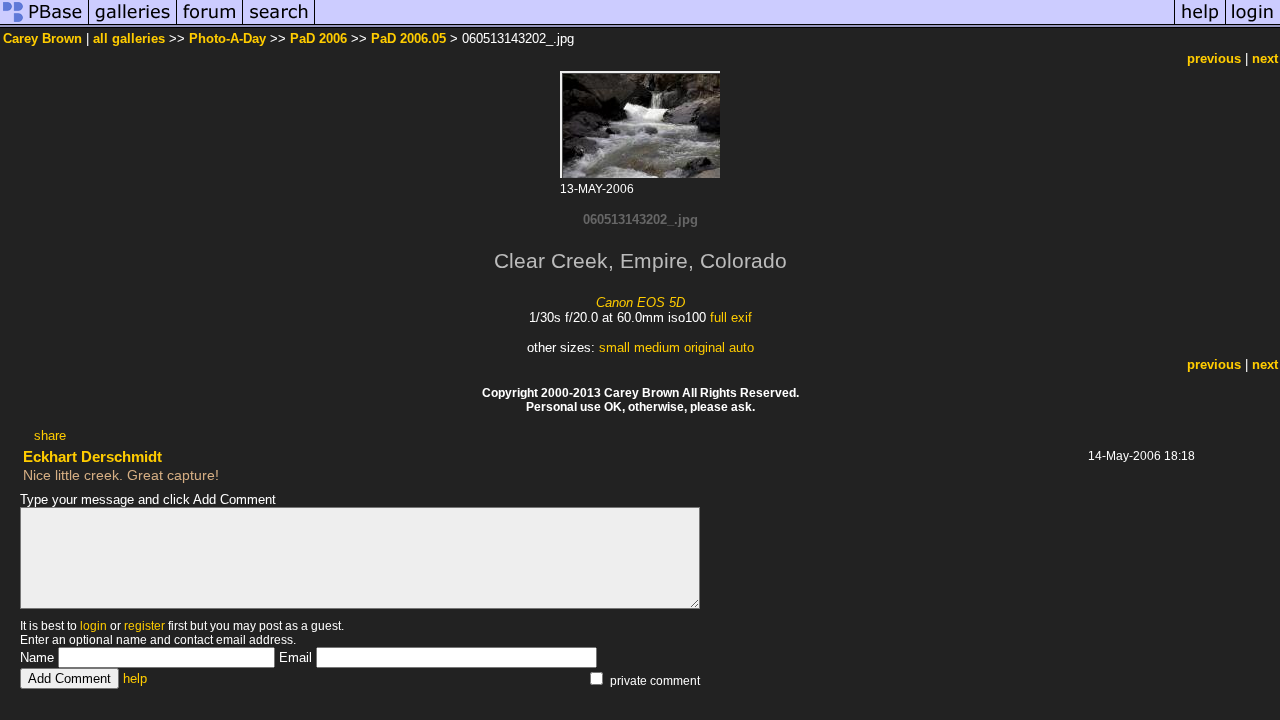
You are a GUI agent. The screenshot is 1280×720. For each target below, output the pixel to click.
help (135, 678)
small (614, 347)
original (704, 347)
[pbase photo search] (279, 23)
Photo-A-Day (227, 38)
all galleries (129, 38)
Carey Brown (42, 38)
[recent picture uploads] (133, 23)
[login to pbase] (1253, 23)
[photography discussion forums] (210, 23)
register (144, 626)
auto (741, 347)
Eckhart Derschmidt (92, 456)
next (1265, 58)
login (93, 626)
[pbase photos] (44, 23)
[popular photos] (744, 23)
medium (657, 347)
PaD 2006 (318, 38)
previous (1214, 58)
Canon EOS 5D (640, 302)
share (50, 435)
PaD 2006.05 (408, 38)
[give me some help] (1200, 23)
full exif (731, 317)
